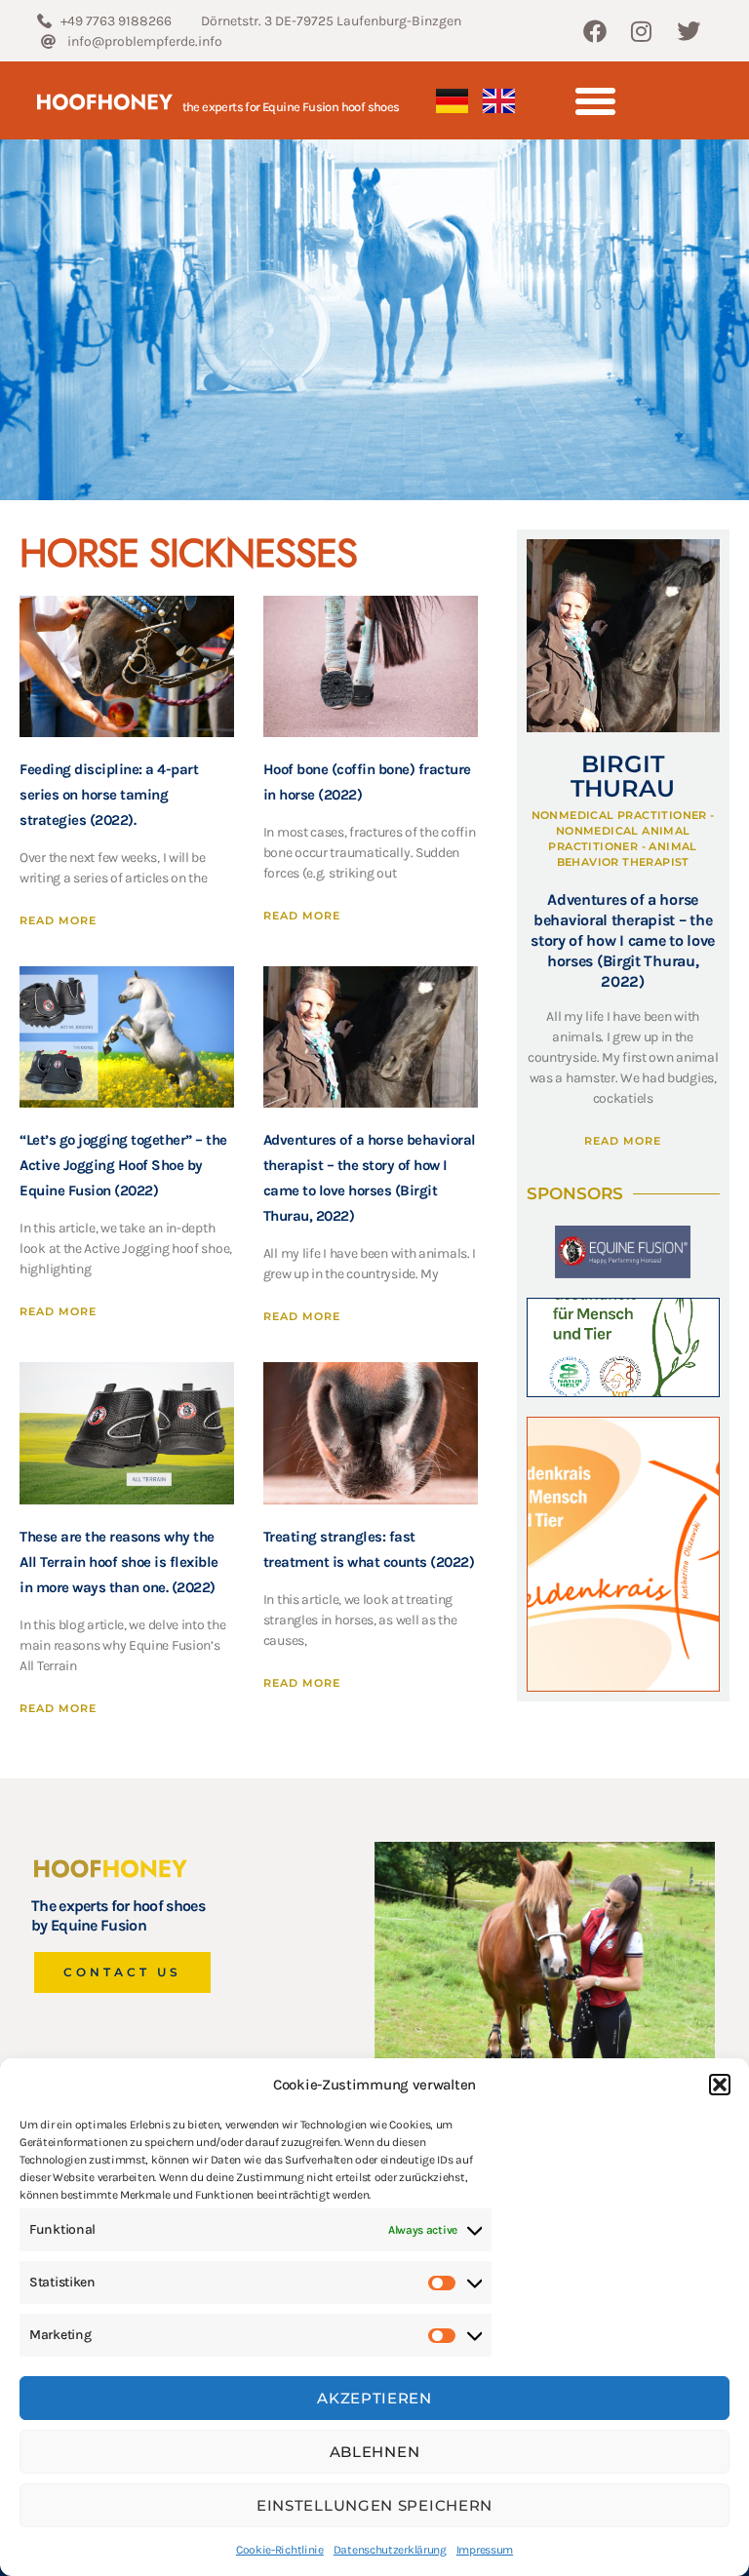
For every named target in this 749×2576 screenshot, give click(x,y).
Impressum (485, 2550)
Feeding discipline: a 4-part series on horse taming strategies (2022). (109, 795)
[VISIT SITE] (623, 1554)
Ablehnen (375, 2452)
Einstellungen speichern (374, 2505)
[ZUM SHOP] (623, 1347)
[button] (720, 2085)
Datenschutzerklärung (390, 2550)
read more (58, 920)
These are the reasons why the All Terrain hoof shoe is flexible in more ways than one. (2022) (119, 1562)
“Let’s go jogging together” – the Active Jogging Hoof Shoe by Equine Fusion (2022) (123, 1165)
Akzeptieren (374, 2398)
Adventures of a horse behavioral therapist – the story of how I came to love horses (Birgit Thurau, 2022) (623, 940)
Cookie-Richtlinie (280, 2550)
